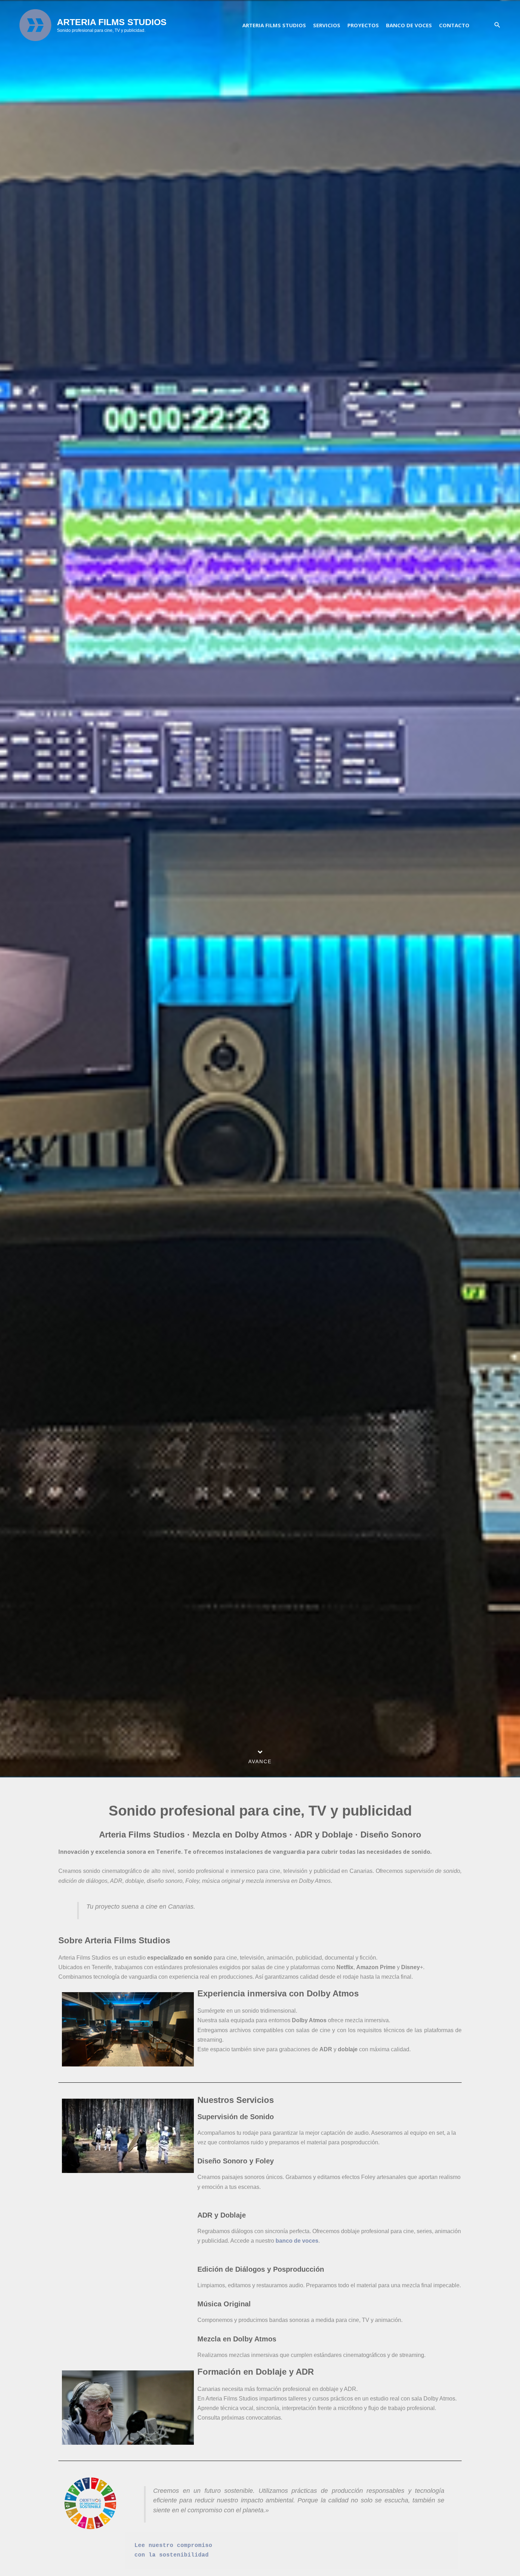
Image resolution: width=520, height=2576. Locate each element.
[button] (497, 25)
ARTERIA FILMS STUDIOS (112, 22)
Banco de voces (409, 25)
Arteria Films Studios (274, 25)
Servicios (327, 25)
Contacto (454, 25)
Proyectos (363, 25)
